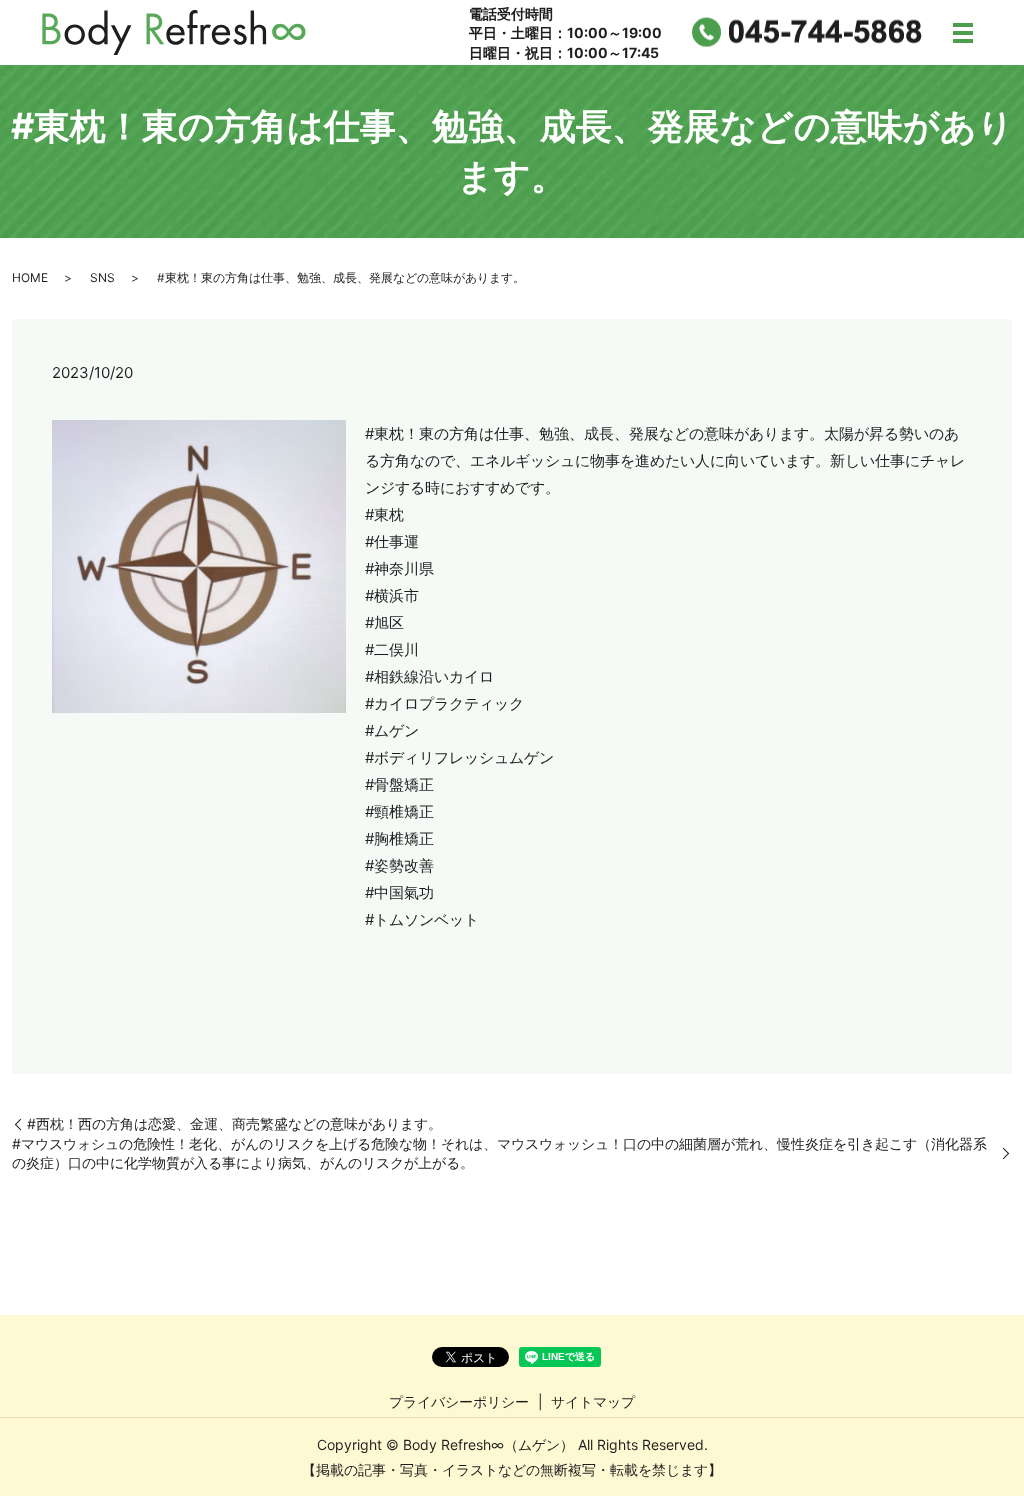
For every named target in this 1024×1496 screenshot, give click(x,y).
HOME (30, 277)
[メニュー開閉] (963, 33)
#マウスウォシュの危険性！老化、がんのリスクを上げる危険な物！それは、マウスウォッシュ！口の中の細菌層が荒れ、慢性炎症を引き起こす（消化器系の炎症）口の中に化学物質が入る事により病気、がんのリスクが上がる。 (499, 1153)
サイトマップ (593, 1401)
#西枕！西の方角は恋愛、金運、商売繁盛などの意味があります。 (234, 1123)
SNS (102, 277)
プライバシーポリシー (459, 1401)
